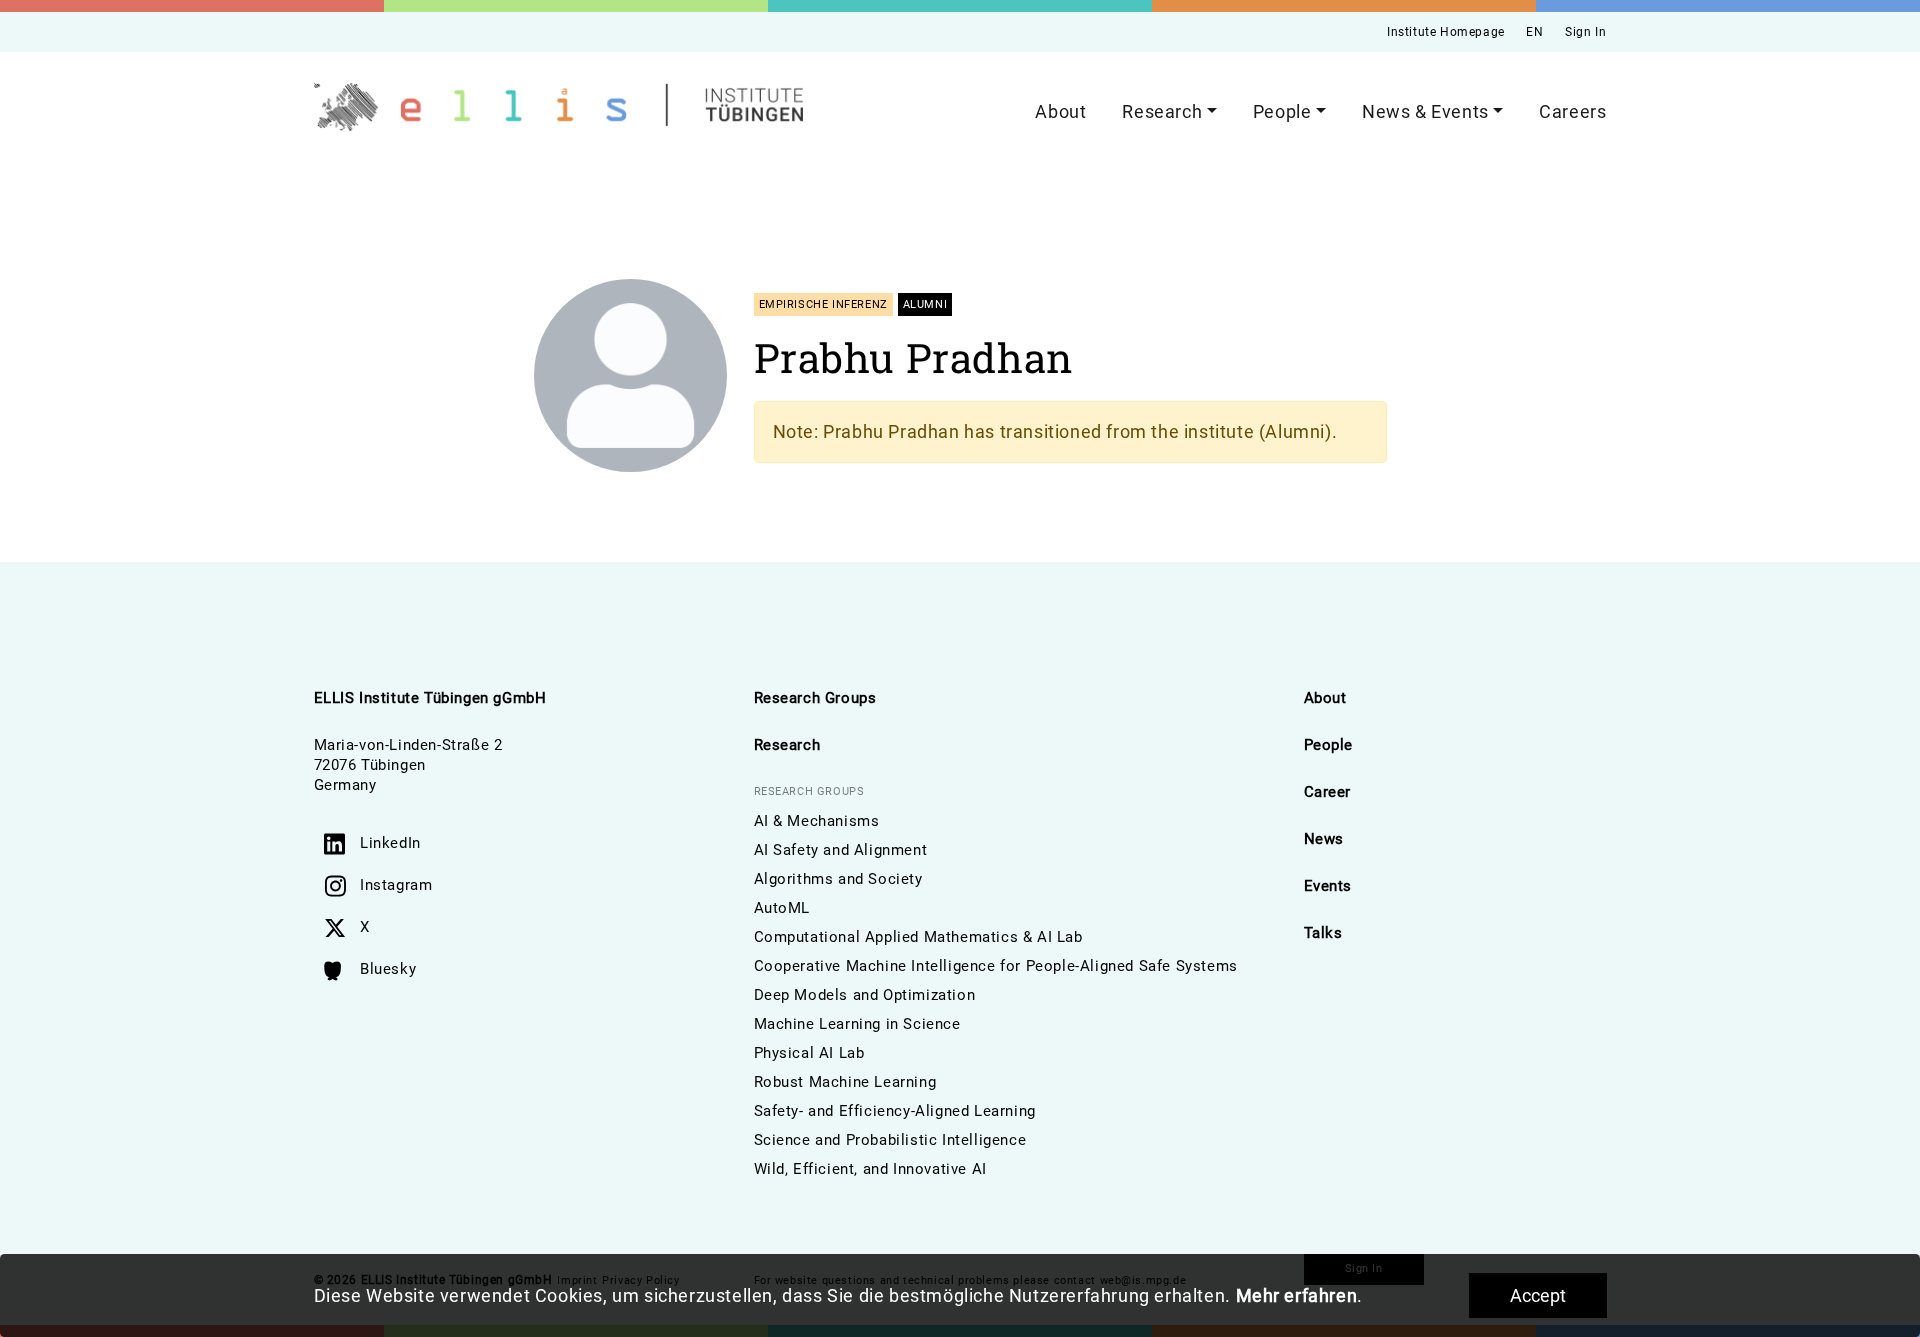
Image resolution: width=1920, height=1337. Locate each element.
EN (1534, 32)
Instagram (396, 885)
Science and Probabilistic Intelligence (890, 1140)
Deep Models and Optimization (865, 995)
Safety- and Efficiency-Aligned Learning (895, 1111)
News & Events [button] (1425, 111)
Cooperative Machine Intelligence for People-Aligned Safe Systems (996, 966)
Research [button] (1162, 111)
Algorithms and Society (838, 879)
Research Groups (815, 698)
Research (787, 745)
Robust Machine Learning (845, 1082)
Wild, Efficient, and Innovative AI (870, 1169)
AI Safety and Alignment (841, 850)
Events (1328, 886)
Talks (1323, 933)
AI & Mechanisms (817, 821)
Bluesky (388, 969)
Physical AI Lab (809, 1053)
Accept (1538, 1295)
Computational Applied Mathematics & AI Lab (918, 937)
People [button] (1282, 111)
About (1060, 111)
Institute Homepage (1446, 32)
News (1324, 839)
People (1329, 745)
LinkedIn (390, 843)
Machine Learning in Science (857, 1024)
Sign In (1585, 32)
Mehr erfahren (1297, 1295)
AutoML (782, 908)
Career (1328, 792)
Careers (1572, 111)
